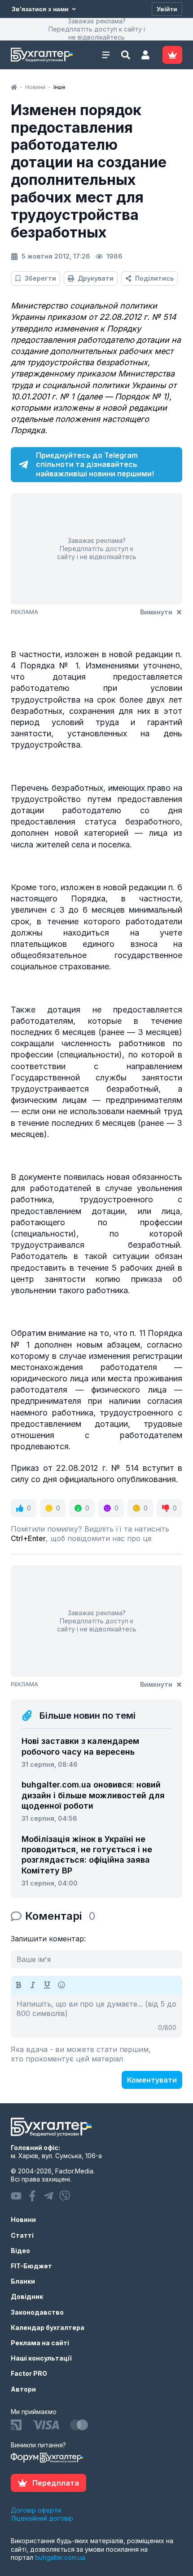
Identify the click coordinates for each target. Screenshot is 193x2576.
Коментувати (152, 2080)
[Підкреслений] (47, 1985)
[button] (145, 55)
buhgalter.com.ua (60, 2557)
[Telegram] (48, 2196)
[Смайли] (61, 1985)
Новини (23, 2220)
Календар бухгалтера (48, 2327)
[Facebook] (32, 2196)
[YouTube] (16, 2196)
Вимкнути (156, 612)
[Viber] (65, 2196)
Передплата (56, 2483)
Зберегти (40, 278)
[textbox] (96, 2016)
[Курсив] (33, 1985)
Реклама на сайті (40, 2343)
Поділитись (154, 278)
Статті (22, 2235)
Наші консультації (41, 2358)
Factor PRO (29, 2373)
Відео (20, 2251)
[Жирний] (18, 1985)
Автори (23, 2389)
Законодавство (37, 2312)
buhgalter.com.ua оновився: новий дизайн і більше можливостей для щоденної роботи (93, 1795)
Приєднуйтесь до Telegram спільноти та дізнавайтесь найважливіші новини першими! (95, 465)
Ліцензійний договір (42, 2518)
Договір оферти (36, 2510)
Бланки (23, 2281)
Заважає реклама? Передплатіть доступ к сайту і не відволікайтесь (97, 29)
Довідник (27, 2296)
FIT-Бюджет (31, 2266)
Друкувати (96, 278)
